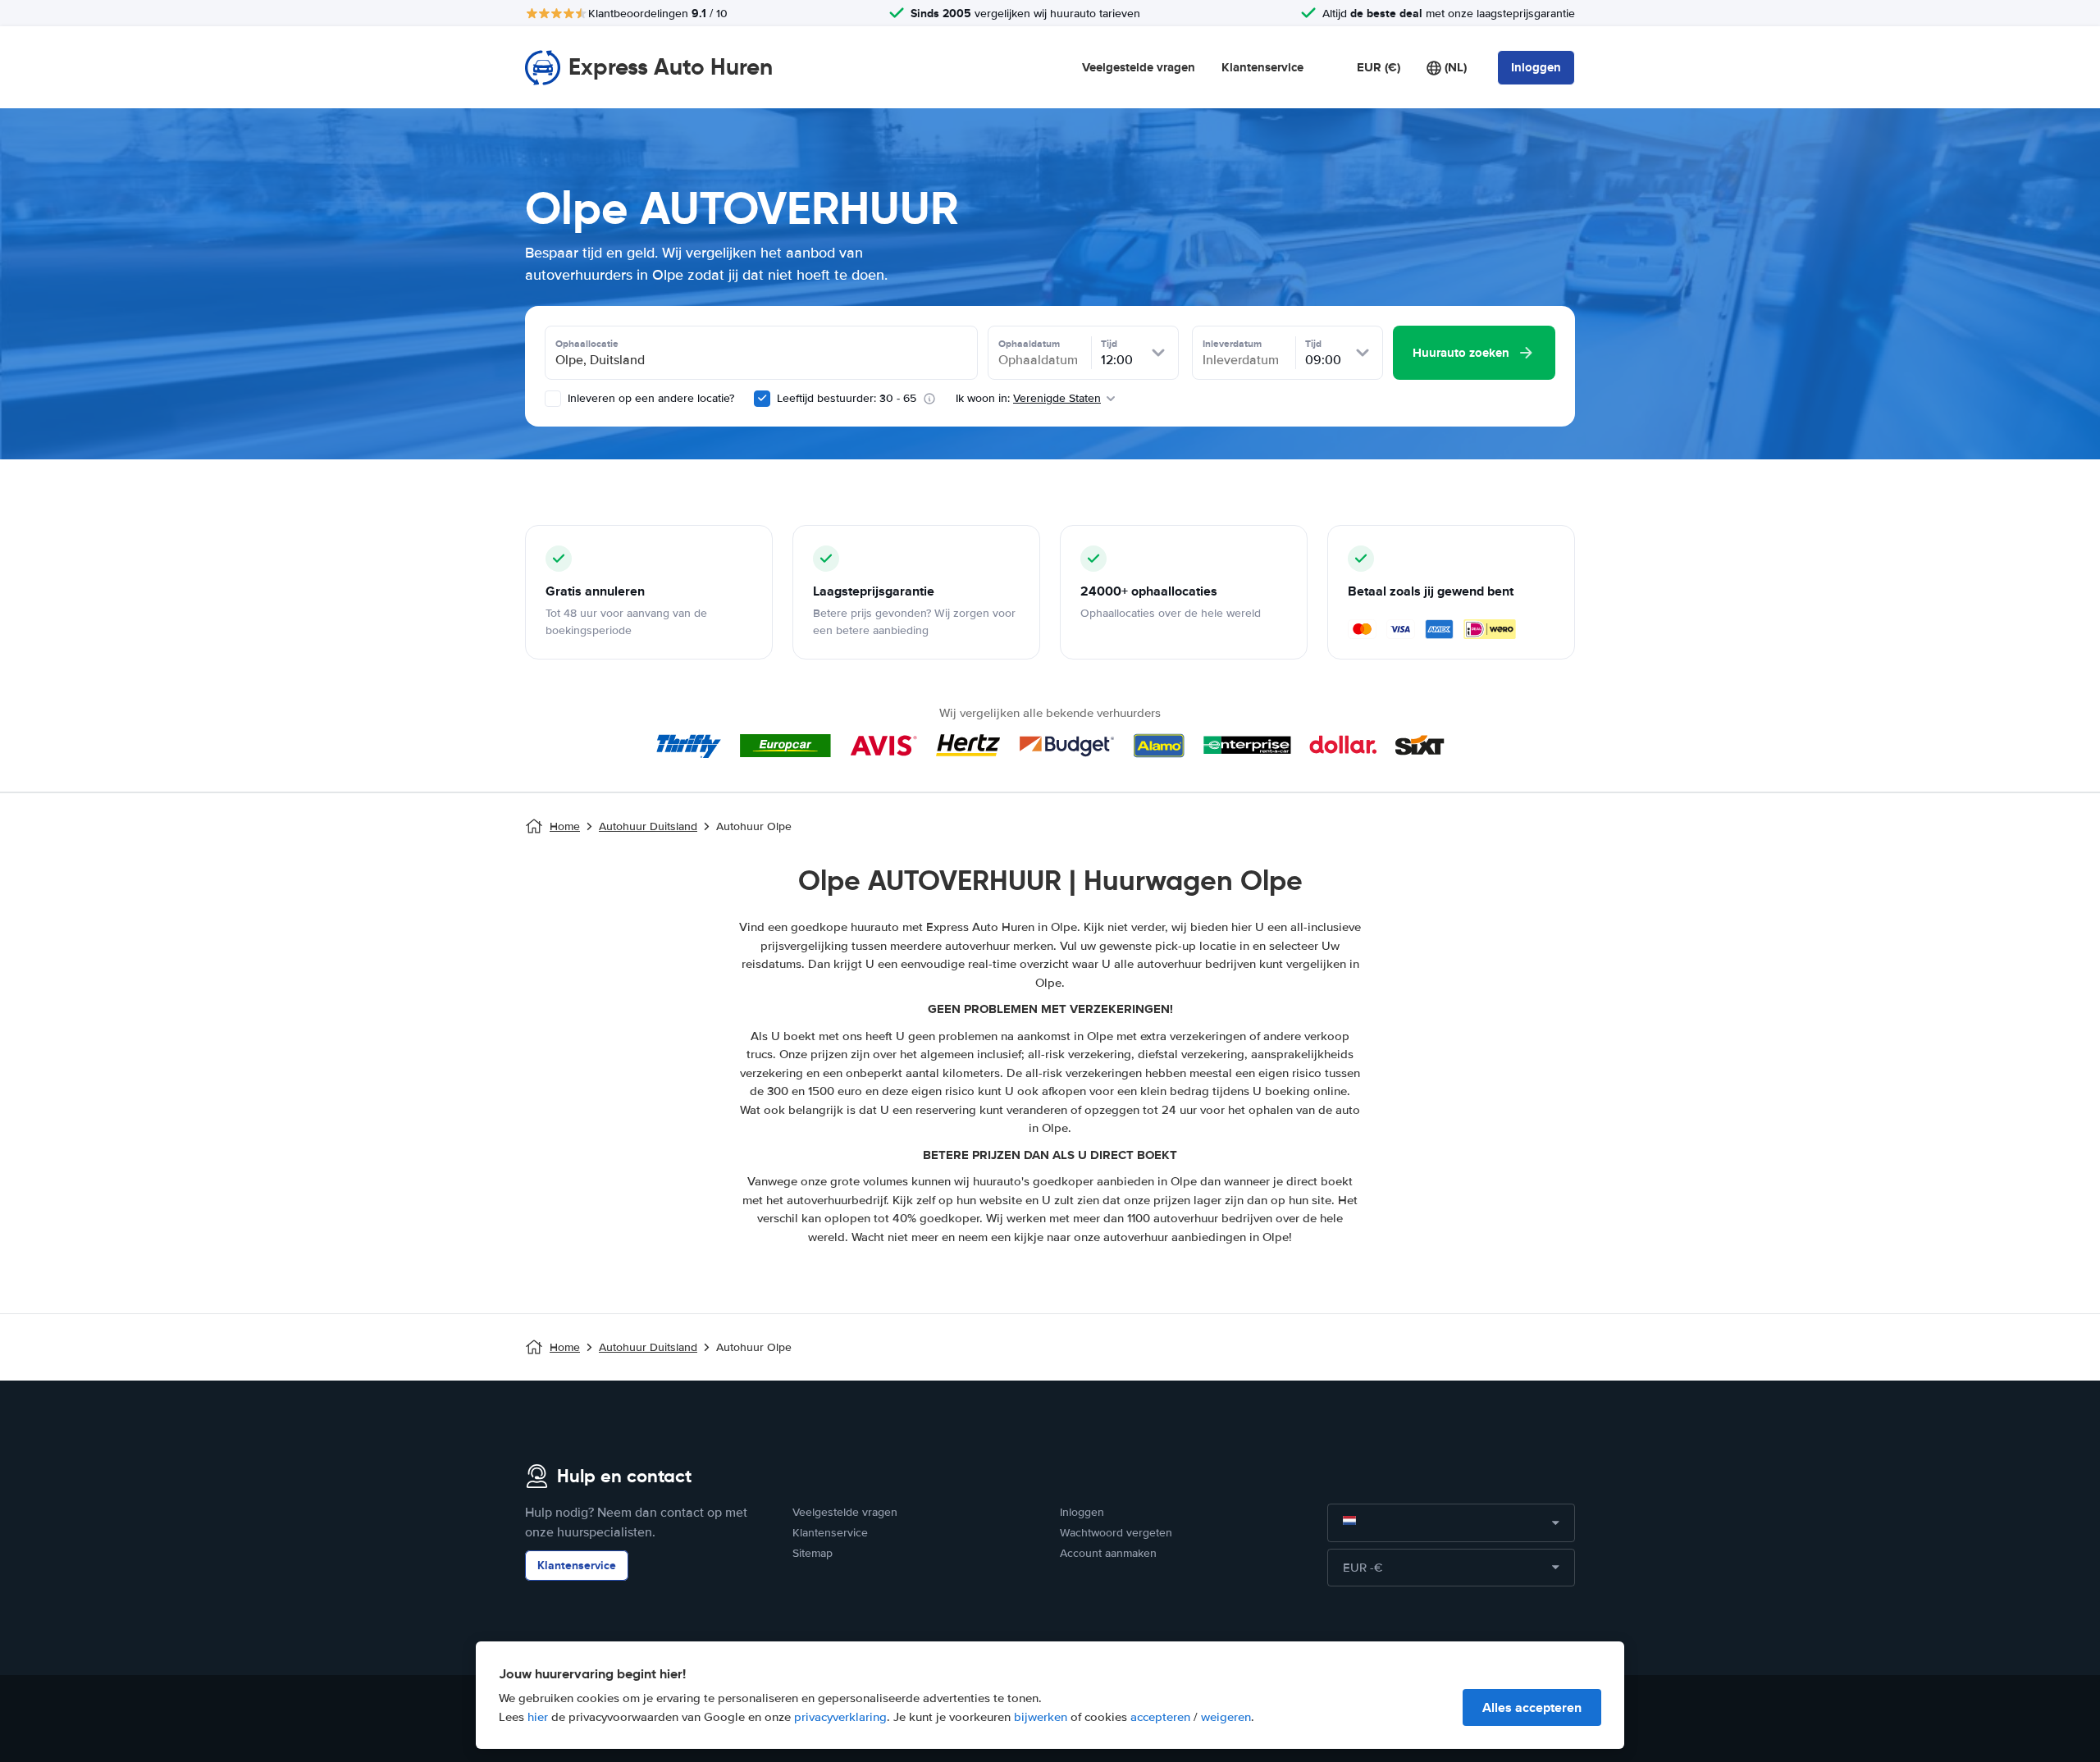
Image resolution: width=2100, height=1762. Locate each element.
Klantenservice (1262, 67)
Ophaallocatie (587, 344)
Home (565, 826)
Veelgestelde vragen (1139, 67)
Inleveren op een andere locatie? (649, 398)
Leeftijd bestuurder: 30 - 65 (847, 398)
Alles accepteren (1532, 1707)
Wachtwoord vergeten (1116, 1533)
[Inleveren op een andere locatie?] (553, 399)
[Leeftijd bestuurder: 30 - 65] (762, 399)
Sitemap (813, 1553)
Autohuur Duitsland (648, 826)
